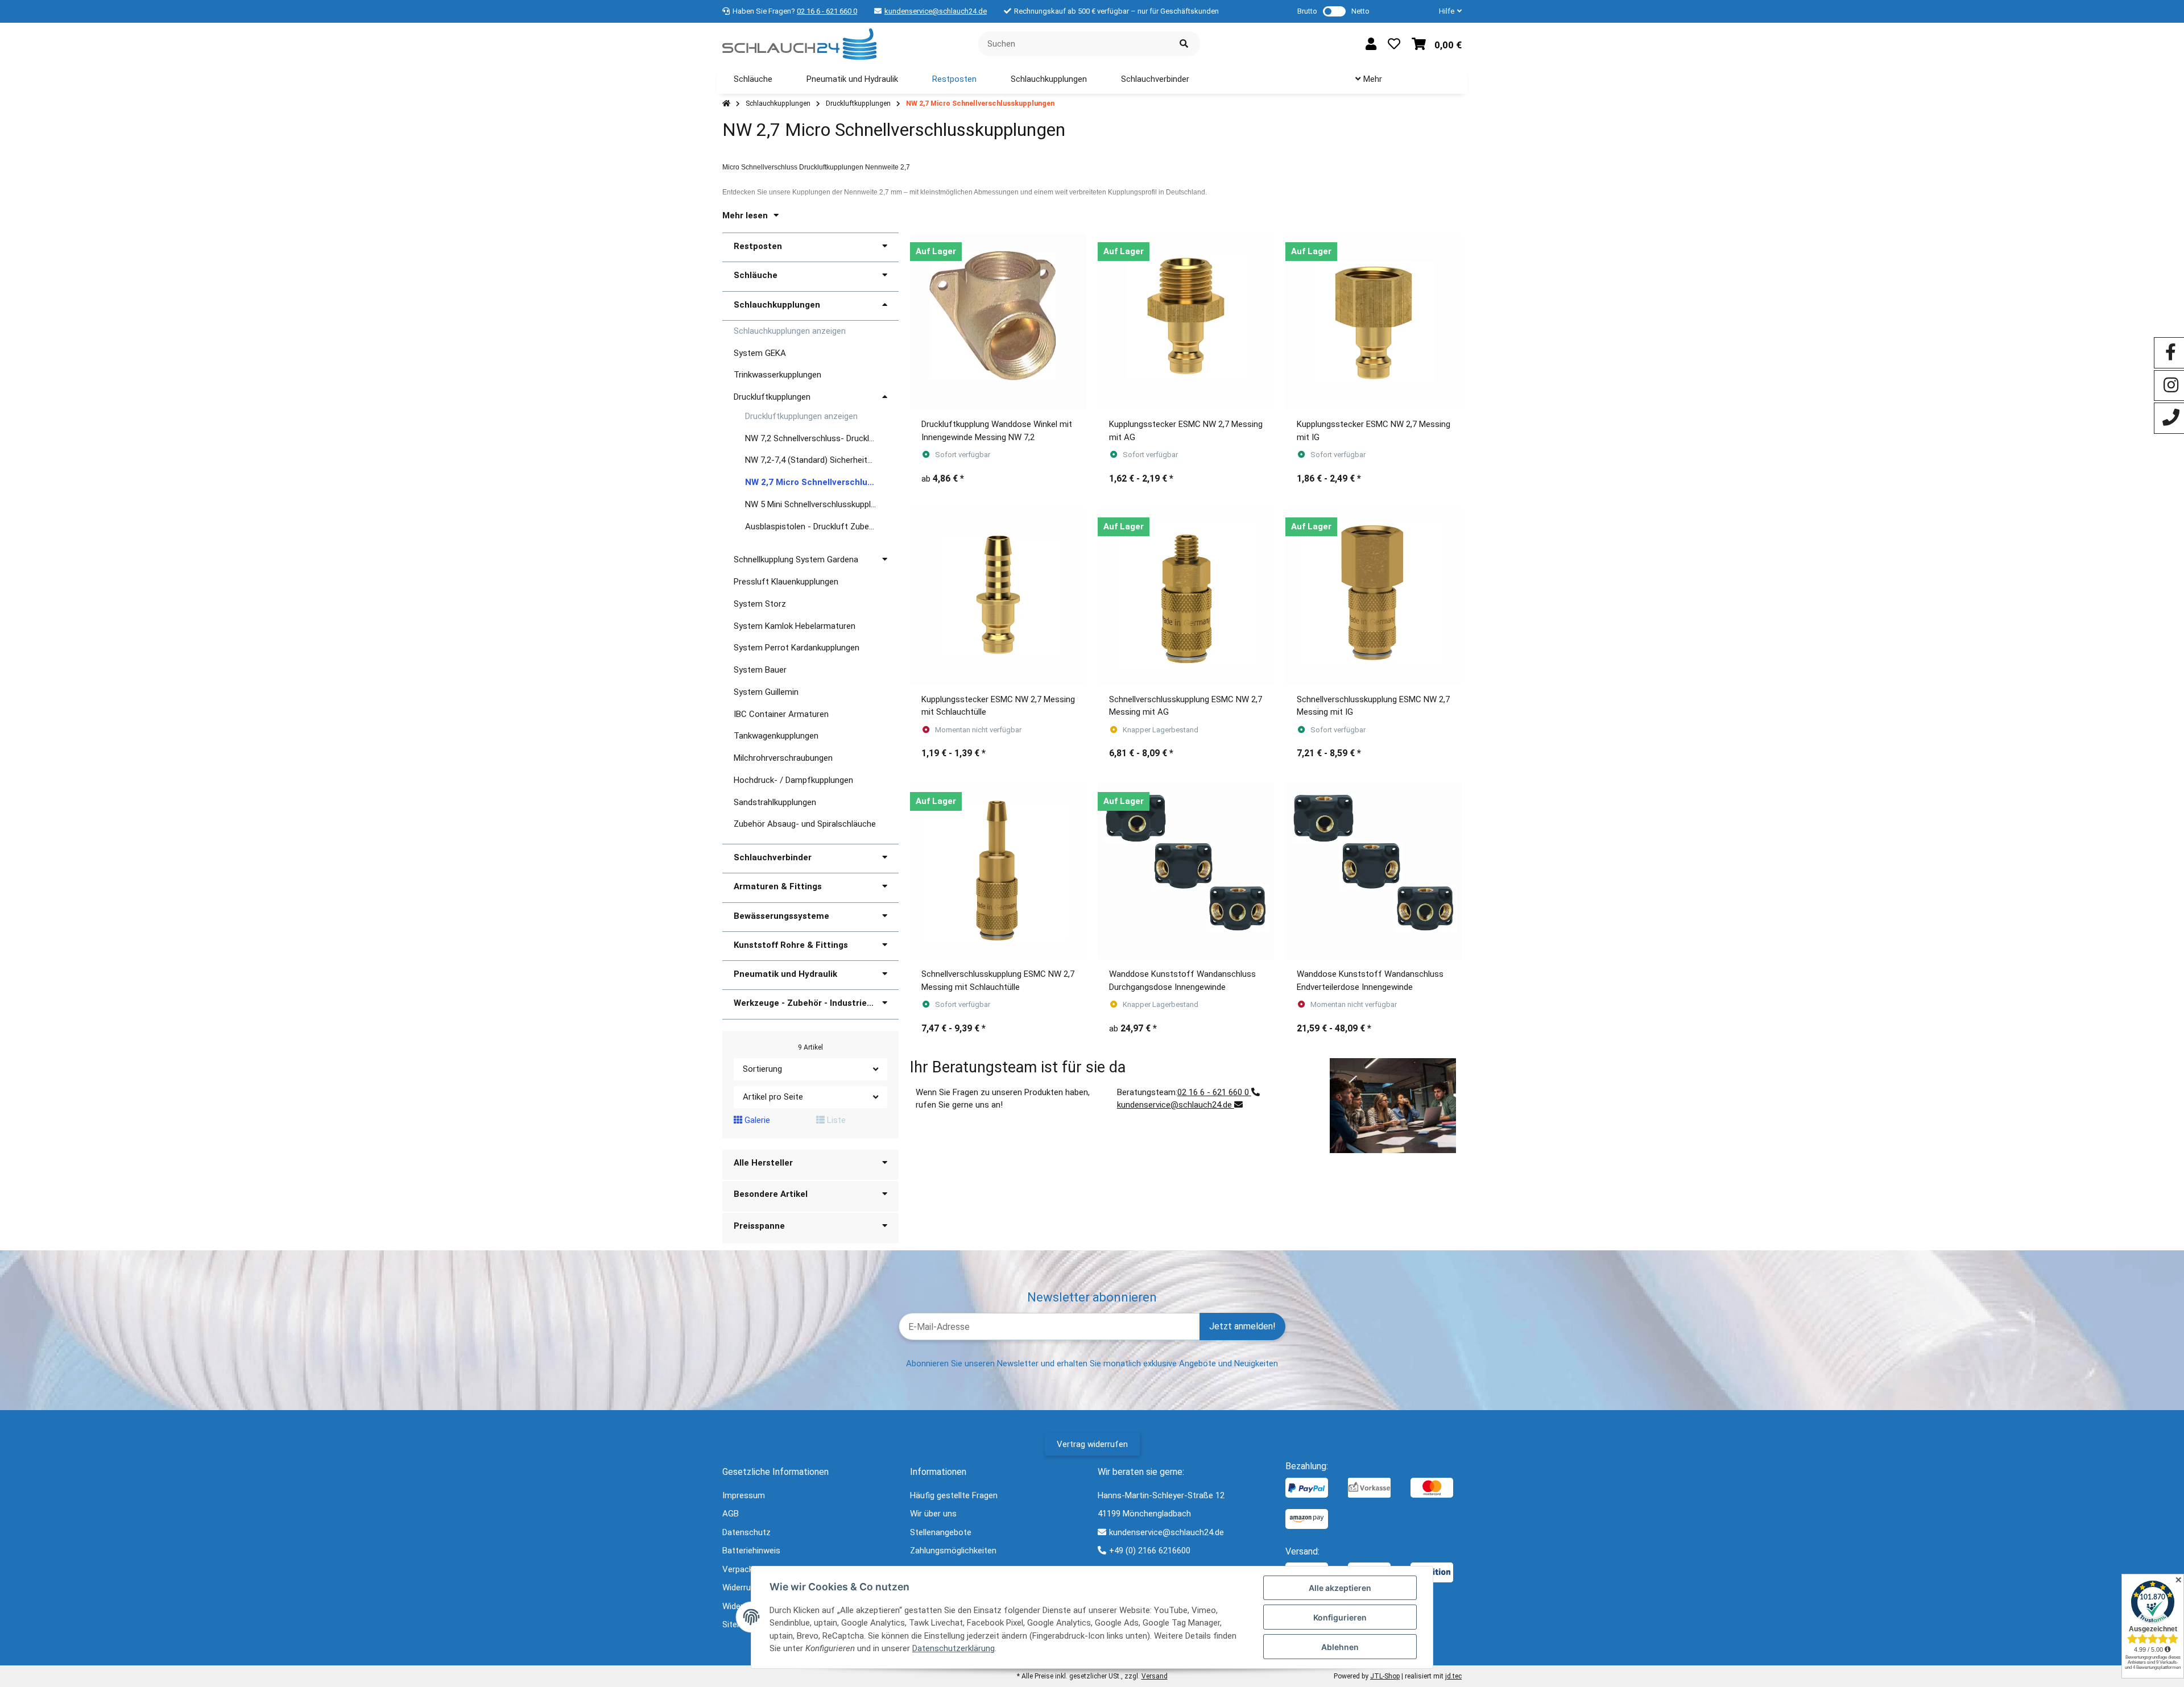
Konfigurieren (1340, 1617)
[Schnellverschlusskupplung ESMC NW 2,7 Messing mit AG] (1186, 596)
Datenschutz (746, 1532)
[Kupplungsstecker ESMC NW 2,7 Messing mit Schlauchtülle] (998, 596)
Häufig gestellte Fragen (954, 1495)
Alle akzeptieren (1340, 1588)
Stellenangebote (941, 1532)
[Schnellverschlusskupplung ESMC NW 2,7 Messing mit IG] (1374, 596)
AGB (731, 1514)
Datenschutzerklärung (954, 1648)
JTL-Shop (1385, 1676)
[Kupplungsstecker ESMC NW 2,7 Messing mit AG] (1186, 321)
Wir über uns (933, 1514)
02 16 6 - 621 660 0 (827, 11)
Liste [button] (835, 1120)
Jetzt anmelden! (1242, 1326)
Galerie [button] (756, 1120)
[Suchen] (1184, 44)
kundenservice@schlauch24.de (936, 11)
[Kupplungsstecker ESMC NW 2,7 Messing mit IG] (1374, 321)
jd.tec (1453, 1676)
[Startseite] (726, 104)
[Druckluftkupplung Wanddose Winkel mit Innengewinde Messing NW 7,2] (998, 321)
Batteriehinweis (751, 1551)
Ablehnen (1340, 1647)
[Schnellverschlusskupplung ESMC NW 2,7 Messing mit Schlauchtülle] (998, 871)
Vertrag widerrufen (1092, 1444)
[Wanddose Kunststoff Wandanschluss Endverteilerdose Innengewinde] (1374, 871)
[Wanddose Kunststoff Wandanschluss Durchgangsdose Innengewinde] (1186, 871)
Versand (1155, 1676)
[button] (1446, 11)
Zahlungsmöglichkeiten (953, 1551)
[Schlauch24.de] (799, 43)
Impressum (744, 1495)
